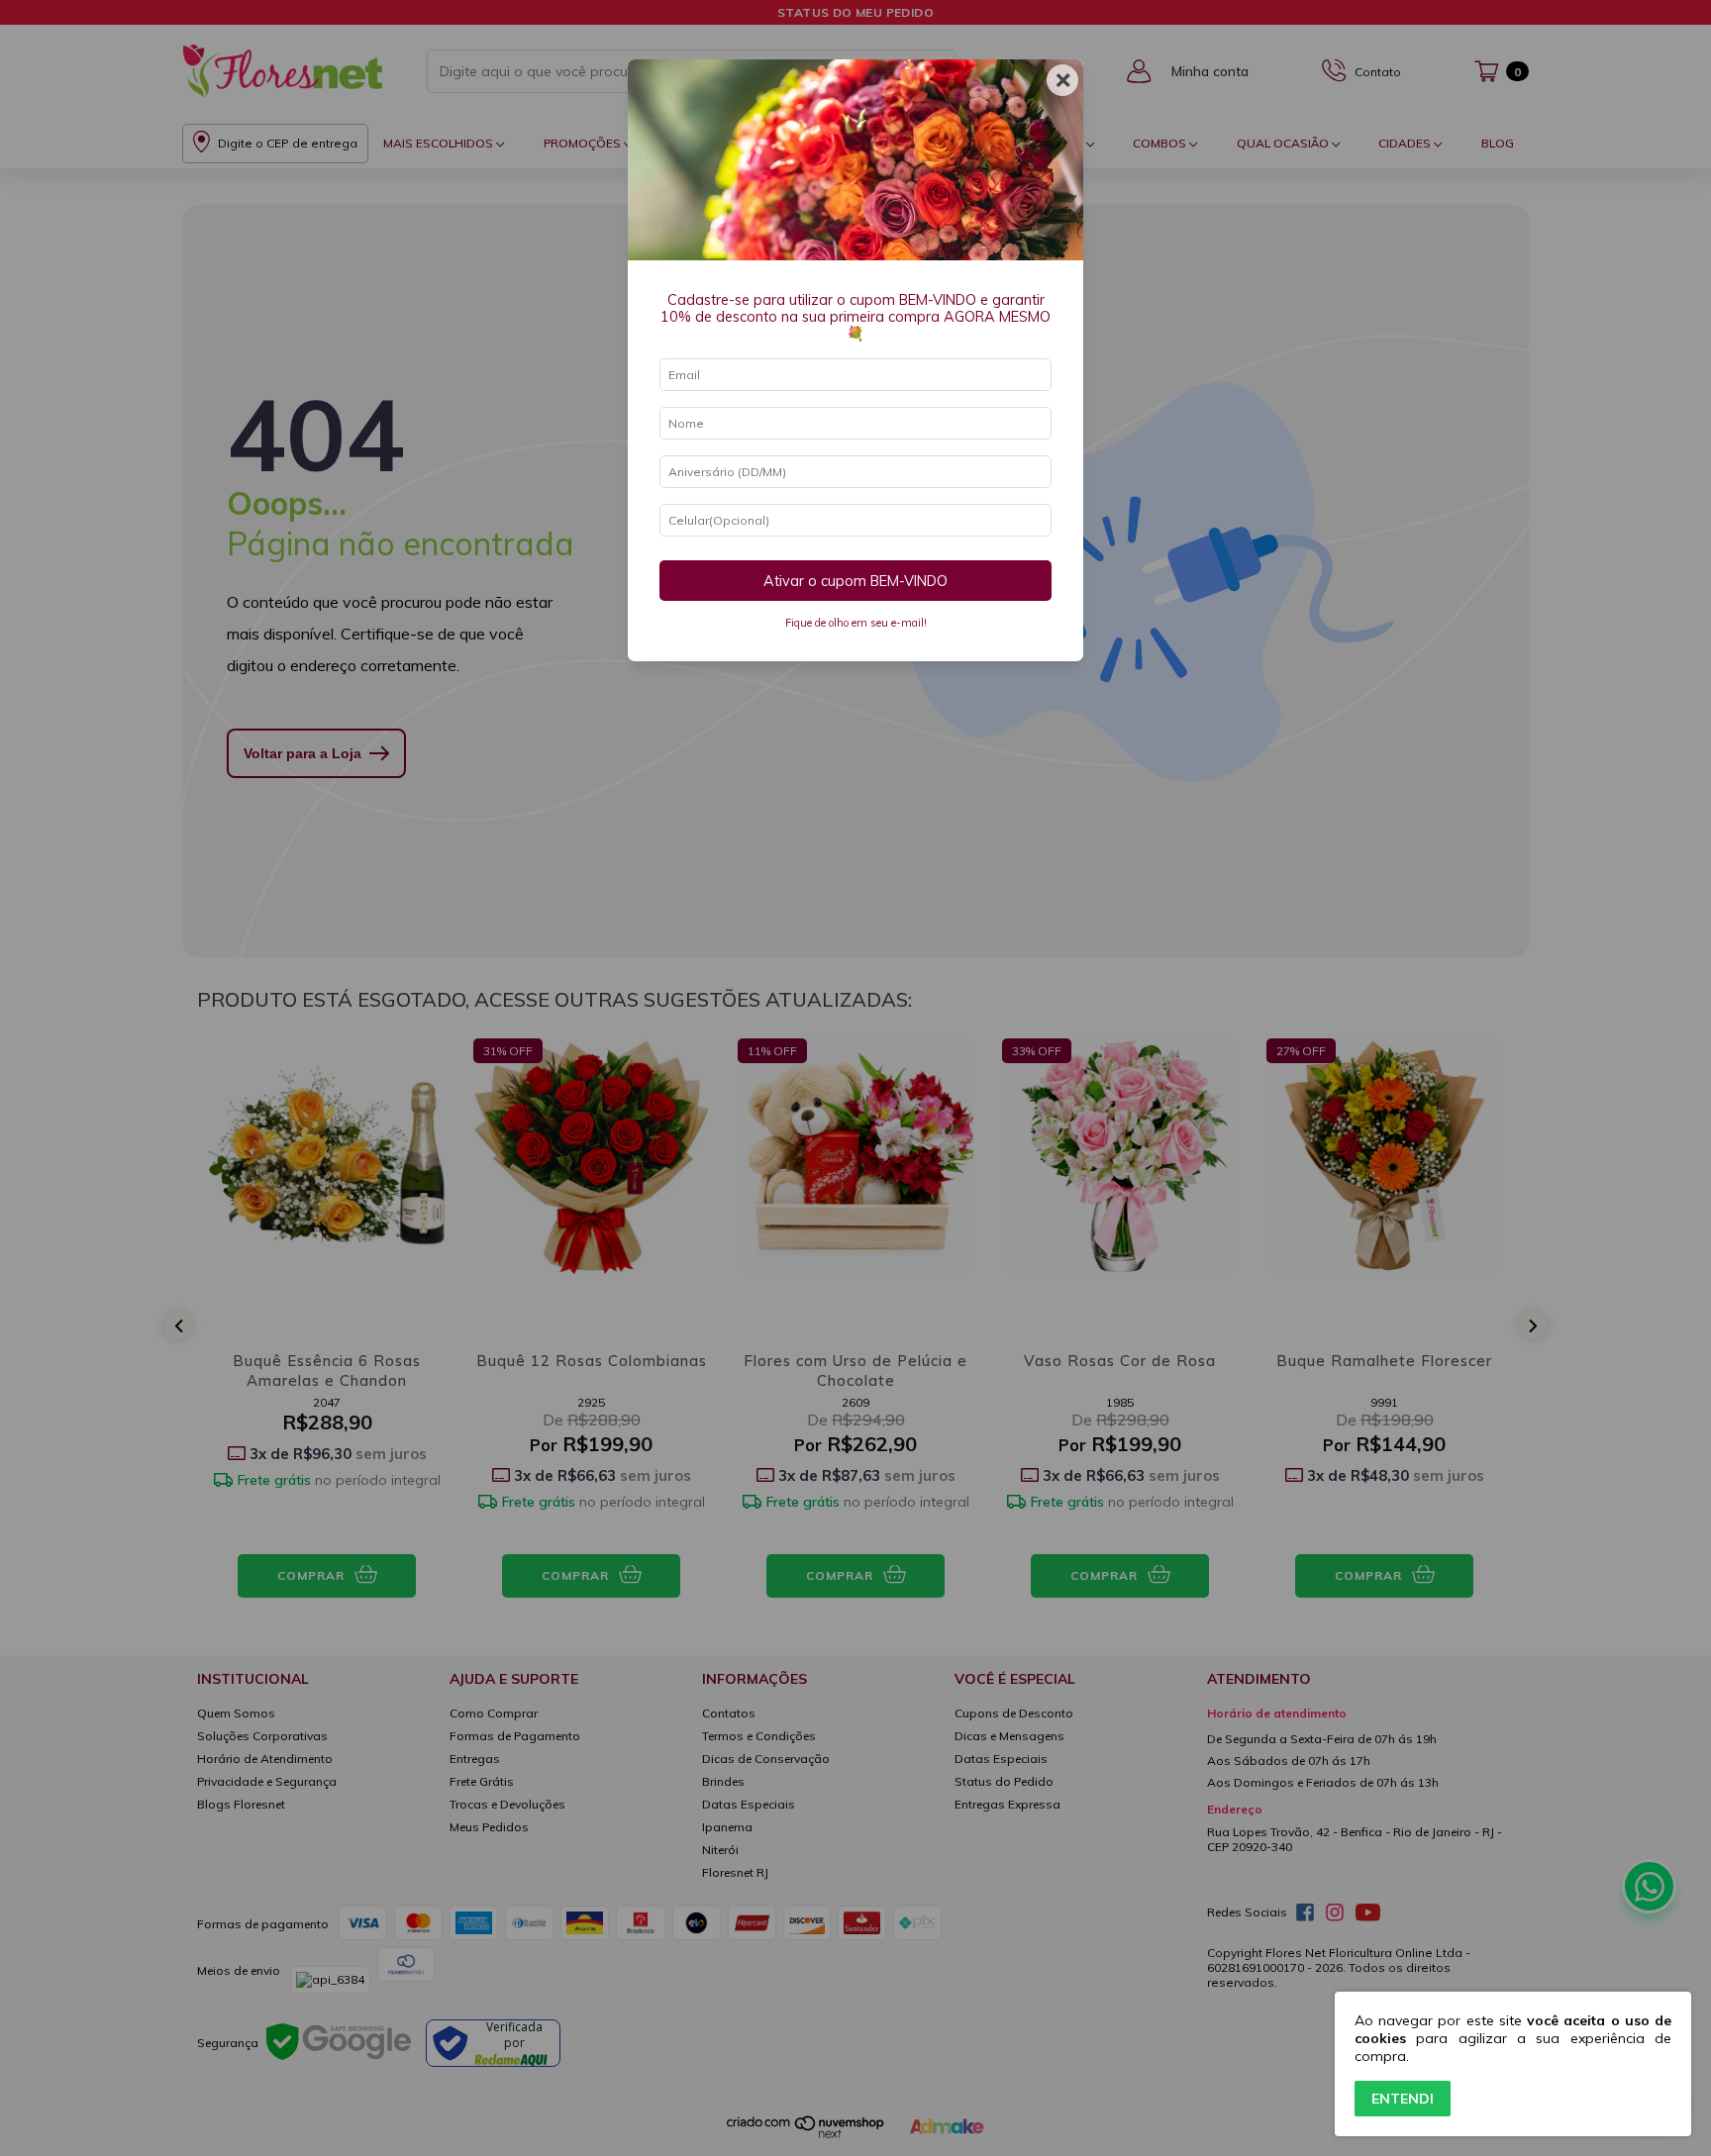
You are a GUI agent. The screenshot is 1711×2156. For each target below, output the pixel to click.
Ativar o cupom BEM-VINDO (855, 581)
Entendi (1403, 2099)
